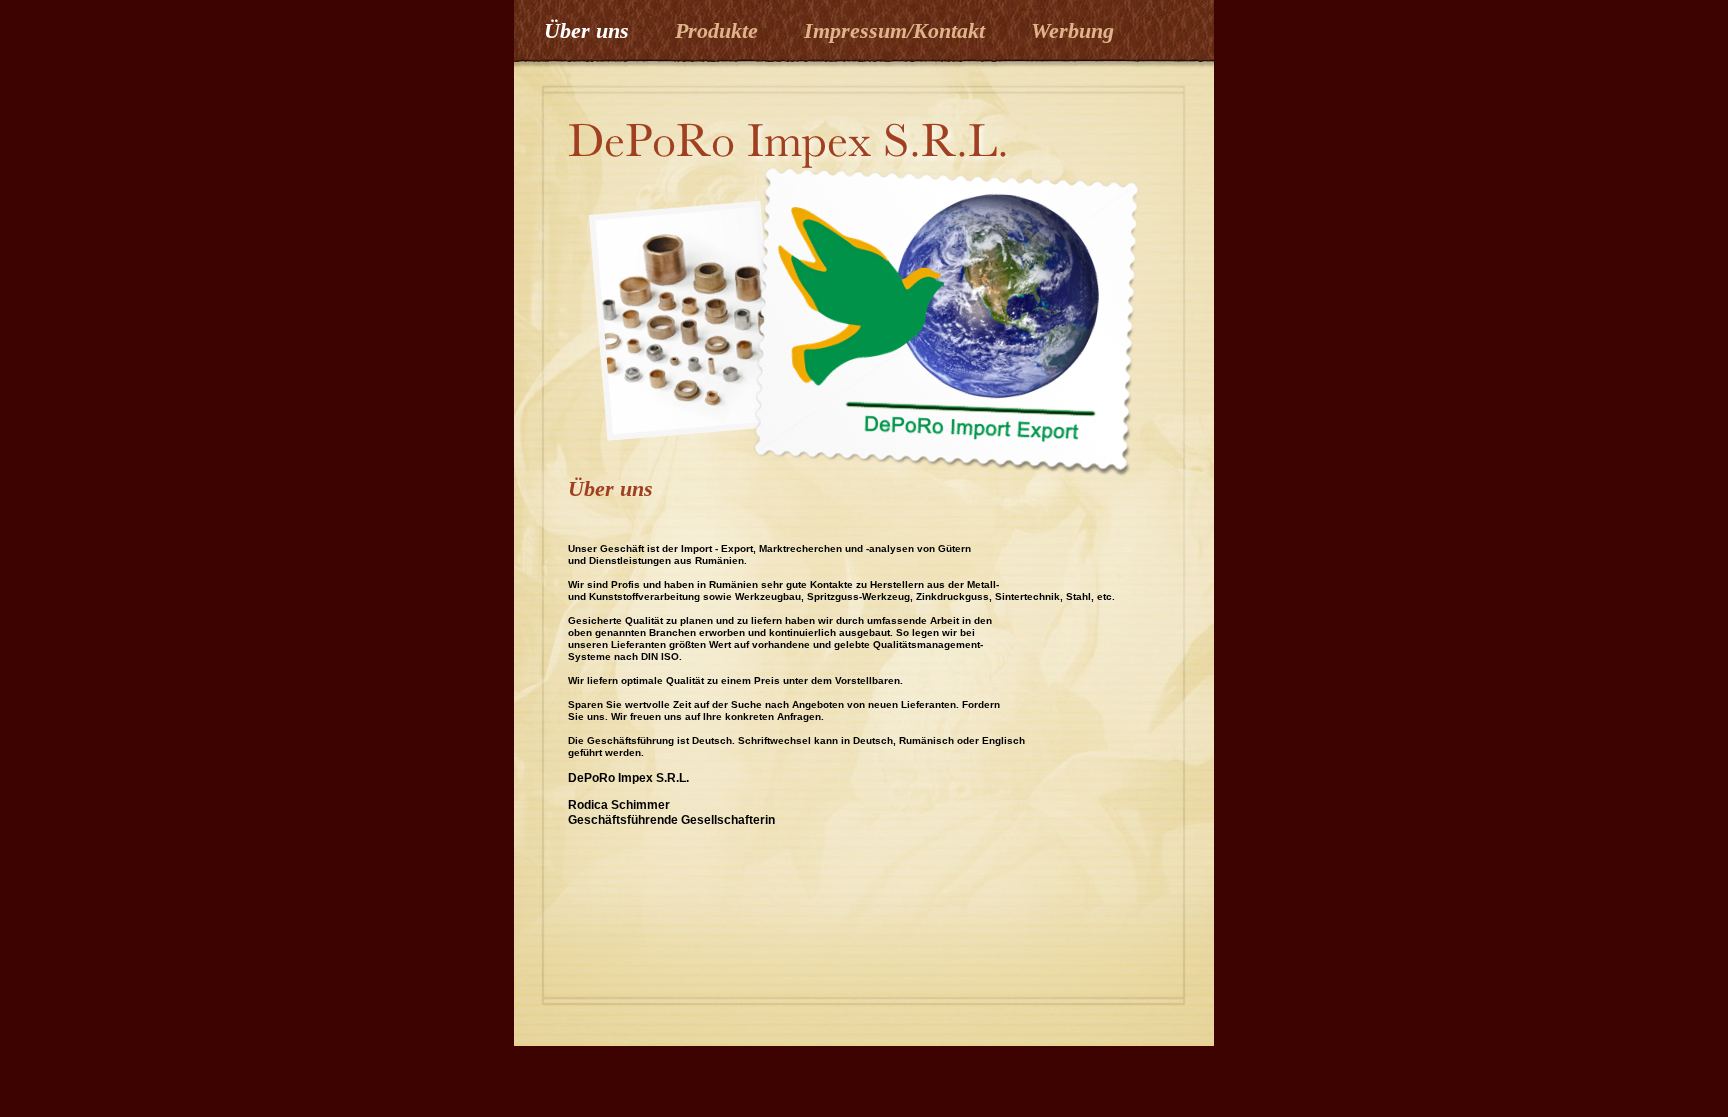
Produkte (719, 30)
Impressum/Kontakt (897, 30)
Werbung (1072, 30)
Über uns (589, 30)
